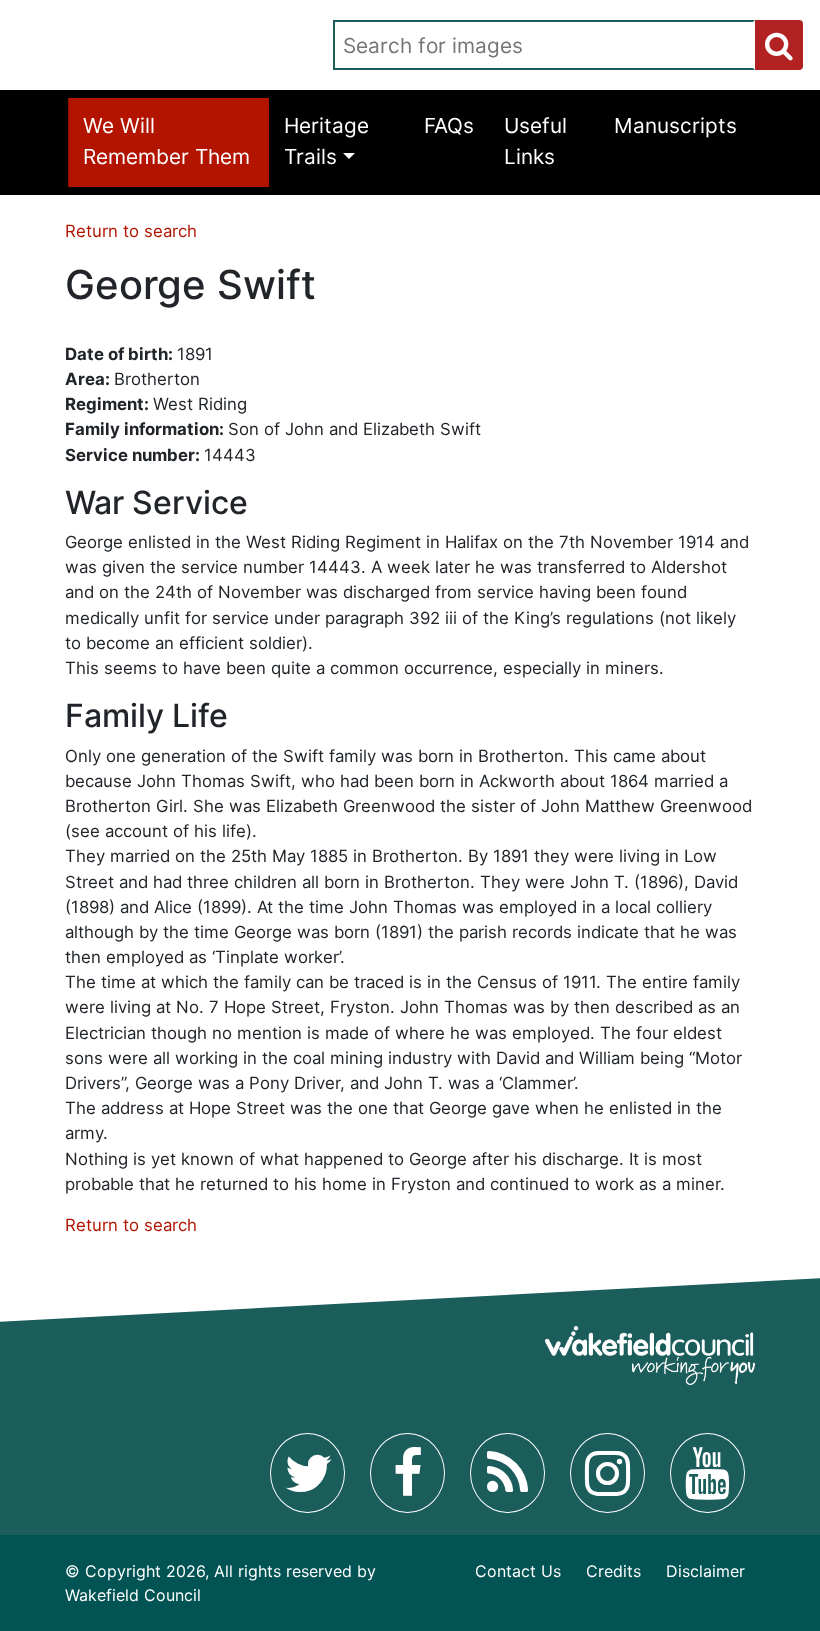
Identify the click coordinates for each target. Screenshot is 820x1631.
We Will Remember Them (166, 141)
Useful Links (535, 141)
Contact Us (518, 1571)
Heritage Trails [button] (326, 141)
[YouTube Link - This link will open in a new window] (707, 1473)
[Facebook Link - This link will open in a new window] (407, 1473)
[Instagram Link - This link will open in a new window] (607, 1473)
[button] (779, 45)
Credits (613, 1571)
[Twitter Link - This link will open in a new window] (307, 1473)
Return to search (131, 231)
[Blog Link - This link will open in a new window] (507, 1473)
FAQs (449, 125)
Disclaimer (705, 1571)
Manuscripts (675, 125)
